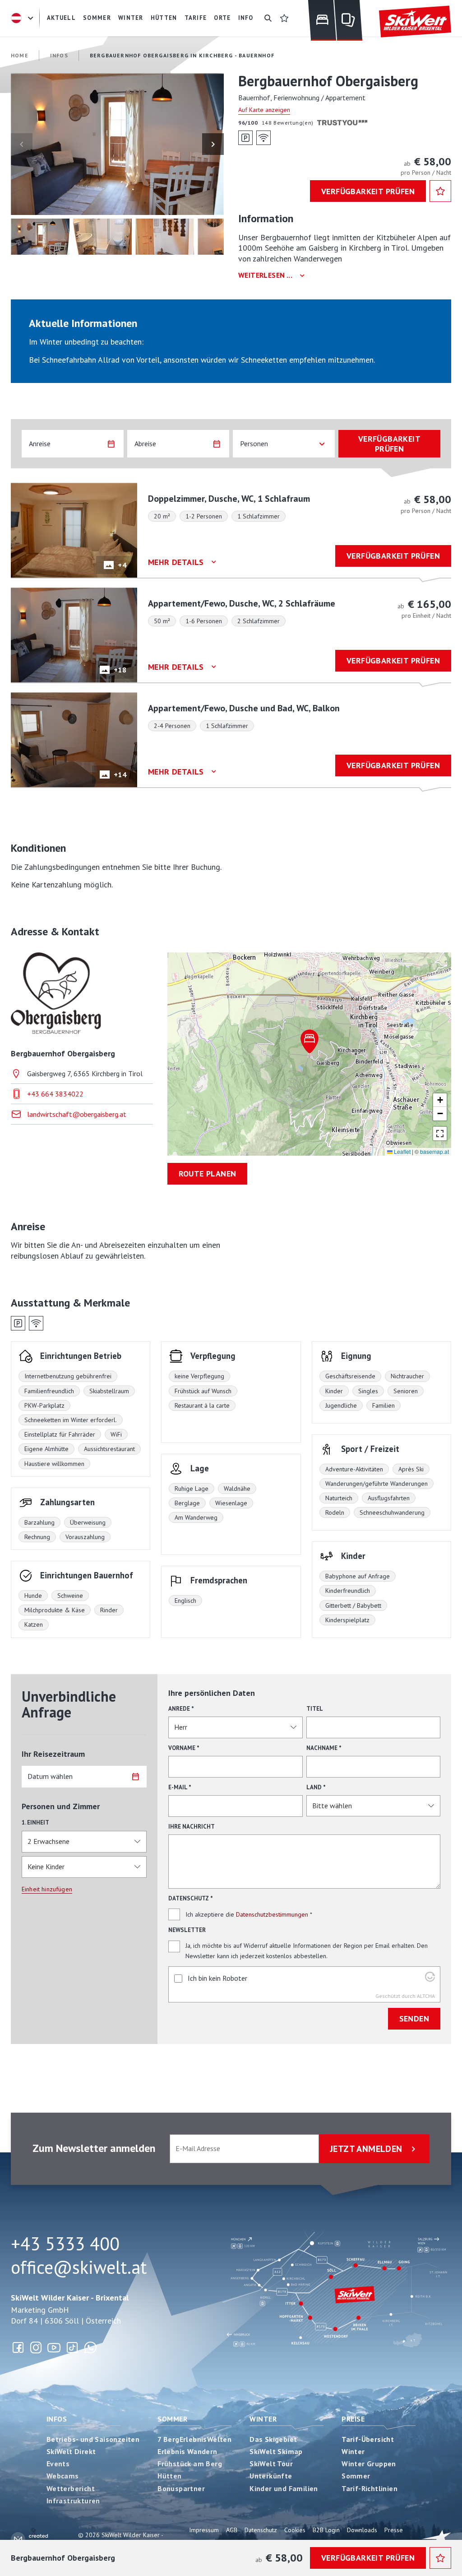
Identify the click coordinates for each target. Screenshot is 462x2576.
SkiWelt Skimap (276, 2451)
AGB (232, 2530)
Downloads (362, 2530)
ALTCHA (426, 1996)
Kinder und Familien (284, 2488)
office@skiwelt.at (79, 2267)
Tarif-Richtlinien (370, 2488)
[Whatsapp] (90, 2347)
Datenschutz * (191, 1898)
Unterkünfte (271, 2476)
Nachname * (324, 1748)
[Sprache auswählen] (23, 18)
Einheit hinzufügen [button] (47, 1889)
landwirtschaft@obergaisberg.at (77, 1114)
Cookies (295, 2530)
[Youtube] (54, 2347)
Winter (263, 2419)
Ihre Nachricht (192, 1827)
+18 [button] (120, 670)
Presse (394, 2530)
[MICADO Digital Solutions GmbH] (33, 2539)
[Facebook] (18, 2347)
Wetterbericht (71, 2488)
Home (20, 55)
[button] (117, 144)
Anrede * (181, 1709)
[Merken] (440, 191)
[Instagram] (36, 2347)
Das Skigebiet (273, 2439)
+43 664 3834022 (55, 1094)
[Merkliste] (284, 18)
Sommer (172, 2419)
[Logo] (415, 22)
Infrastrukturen (73, 2501)
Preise (353, 2419)
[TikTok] (72, 2347)
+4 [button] (122, 565)
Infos (57, 2419)
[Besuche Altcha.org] (430, 1979)
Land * (316, 1787)
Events (58, 2464)
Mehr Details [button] (176, 562)
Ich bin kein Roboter (217, 1978)
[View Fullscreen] (440, 1134)
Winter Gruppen (369, 2464)
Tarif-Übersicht (368, 2439)
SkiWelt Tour (271, 2464)
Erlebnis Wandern (187, 2451)
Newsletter (187, 1930)
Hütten (169, 2476)
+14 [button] (120, 775)
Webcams (63, 2476)
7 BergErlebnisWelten (194, 2439)
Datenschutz (261, 2530)
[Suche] (268, 18)
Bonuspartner (181, 2488)
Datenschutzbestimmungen (272, 1914)
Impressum (204, 2530)
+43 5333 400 (65, 2244)
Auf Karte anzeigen (264, 110)
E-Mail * (180, 1787)
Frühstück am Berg (190, 2464)
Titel (315, 1709)
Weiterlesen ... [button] (265, 275)
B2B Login (326, 2530)
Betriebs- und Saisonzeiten (93, 2439)
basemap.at (434, 1151)
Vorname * (184, 1748)
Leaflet (402, 1151)
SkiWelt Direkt (71, 2451)
